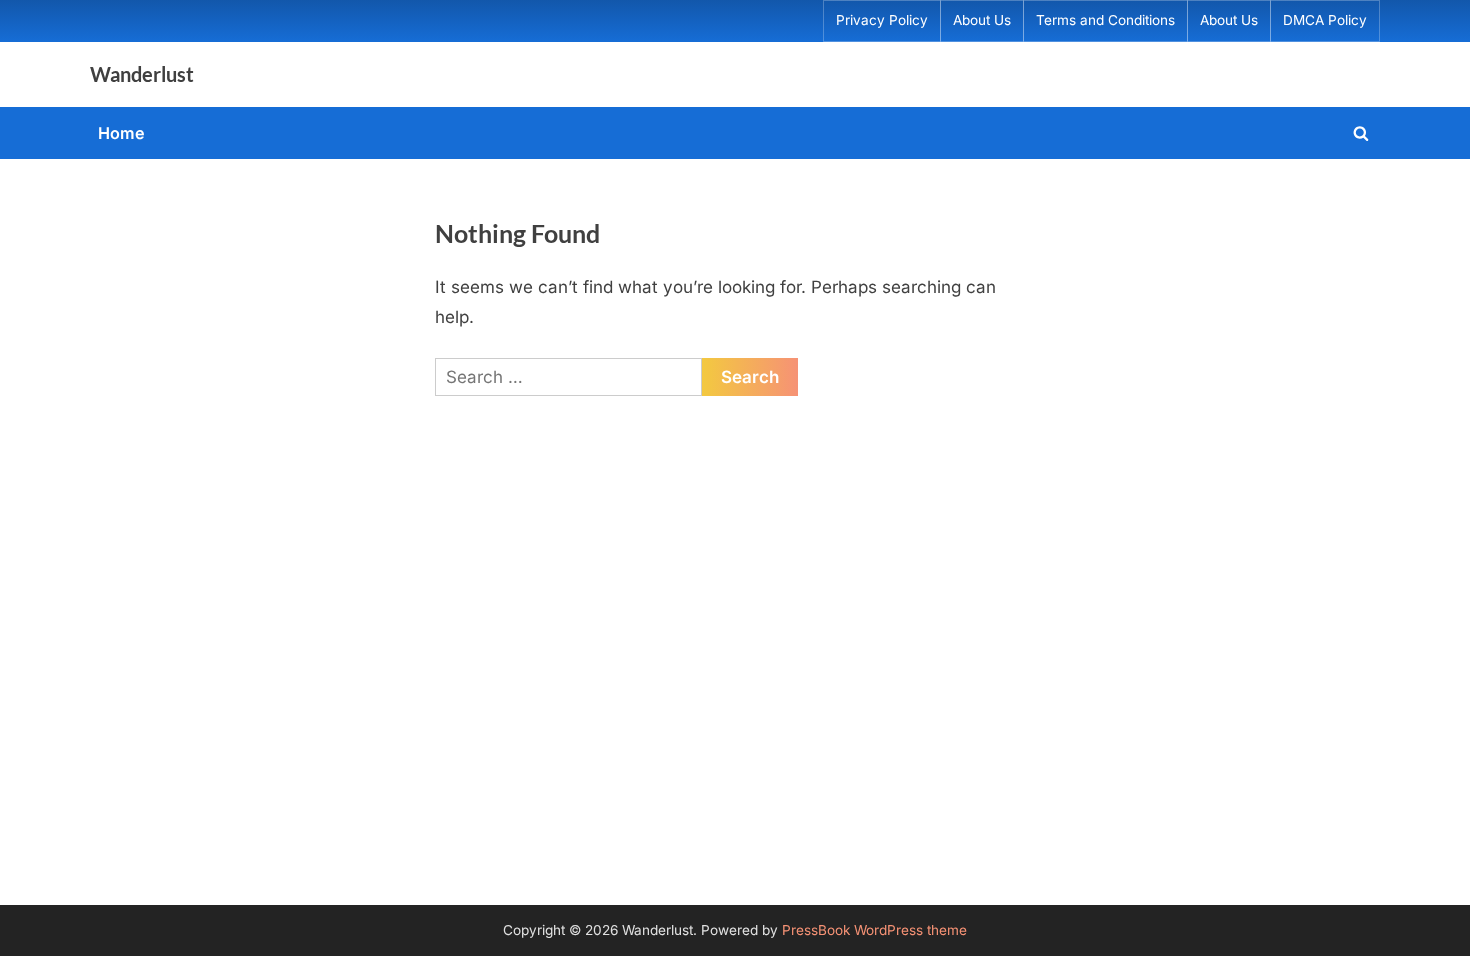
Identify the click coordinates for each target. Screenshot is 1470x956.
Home (121, 133)
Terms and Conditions (1105, 20)
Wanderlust (142, 74)
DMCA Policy (1325, 20)
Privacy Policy (882, 20)
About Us (982, 20)
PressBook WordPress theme (874, 930)
